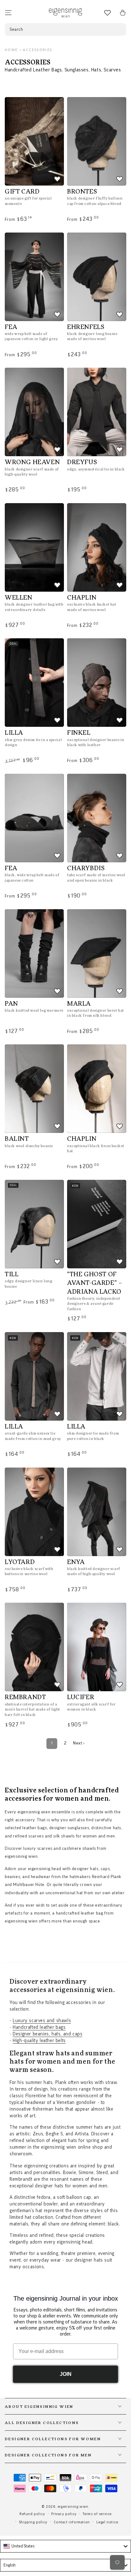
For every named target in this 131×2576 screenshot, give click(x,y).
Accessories (38, 50)
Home (11, 50)
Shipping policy (33, 2522)
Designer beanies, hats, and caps (48, 2034)
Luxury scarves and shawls (42, 2021)
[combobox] (65, 2546)
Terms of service (97, 2514)
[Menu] (8, 13)
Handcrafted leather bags (39, 2027)
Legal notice (107, 2522)
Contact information (72, 2522)
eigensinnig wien (73, 2507)
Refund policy (32, 2514)
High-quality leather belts (39, 2041)
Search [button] (16, 30)
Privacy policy (64, 2514)
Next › (79, 1743)
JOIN (66, 2374)
